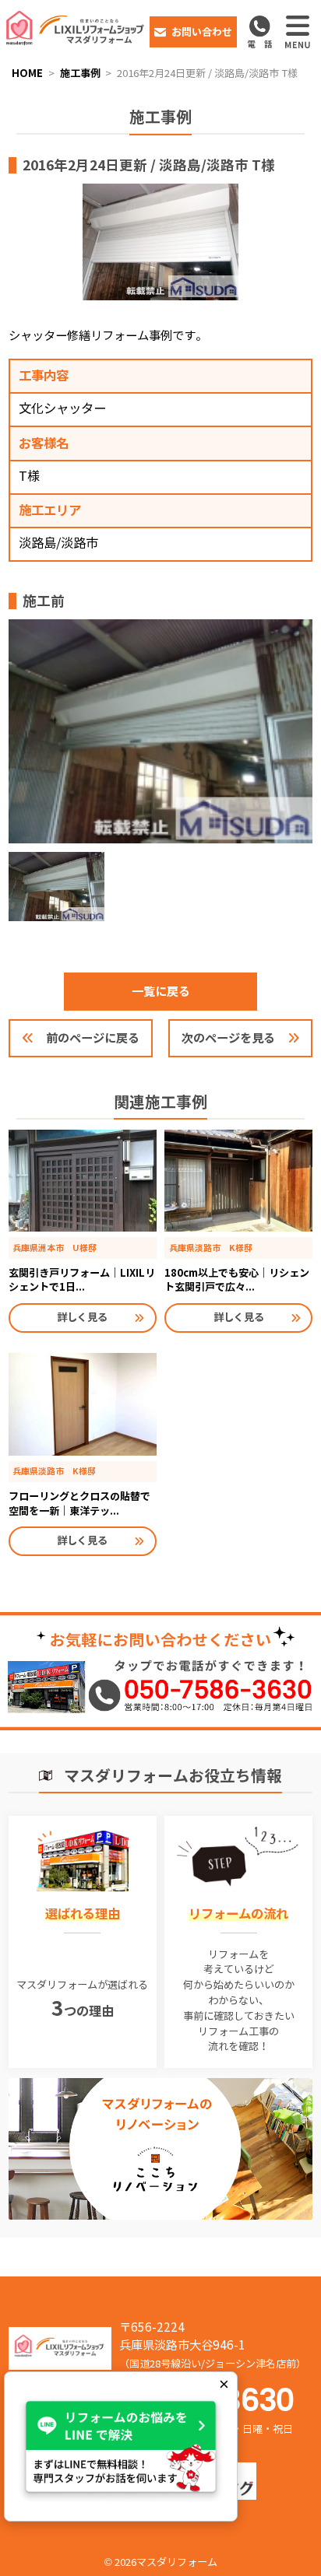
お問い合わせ (202, 32)
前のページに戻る (93, 1038)
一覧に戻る (161, 991)
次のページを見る (228, 1038)
